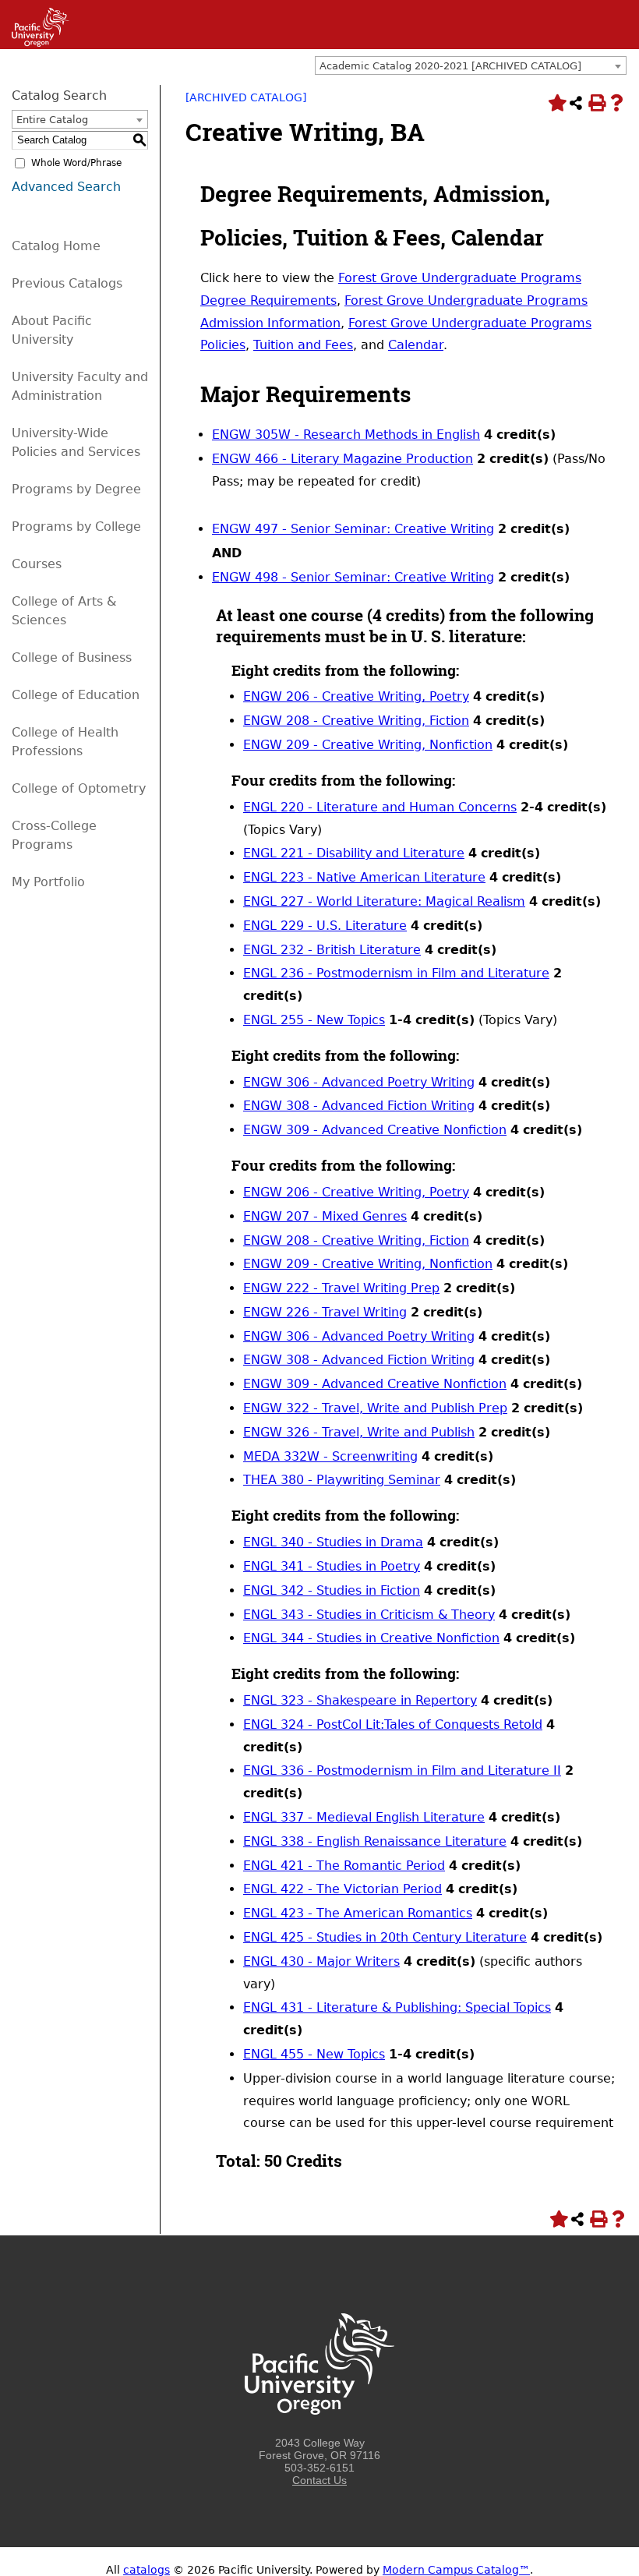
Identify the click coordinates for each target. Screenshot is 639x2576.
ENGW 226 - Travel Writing (325, 1312)
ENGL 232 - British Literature (332, 950)
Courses (37, 564)
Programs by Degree (76, 489)
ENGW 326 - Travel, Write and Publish (359, 1432)
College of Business (72, 657)
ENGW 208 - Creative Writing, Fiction (356, 721)
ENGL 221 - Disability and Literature (354, 853)
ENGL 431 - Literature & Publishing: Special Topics (397, 2007)
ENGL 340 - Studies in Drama (333, 1542)
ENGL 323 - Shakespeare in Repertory (360, 1700)
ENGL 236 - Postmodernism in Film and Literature (396, 973)
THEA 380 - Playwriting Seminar (342, 1480)
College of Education (76, 695)
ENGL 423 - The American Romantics (358, 1913)
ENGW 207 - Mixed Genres (325, 1216)
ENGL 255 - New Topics (314, 1020)
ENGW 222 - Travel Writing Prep (341, 1288)
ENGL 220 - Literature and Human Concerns (380, 807)
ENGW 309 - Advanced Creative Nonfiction (375, 1130)
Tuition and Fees (303, 345)
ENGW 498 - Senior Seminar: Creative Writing (353, 577)
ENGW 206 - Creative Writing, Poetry (356, 696)
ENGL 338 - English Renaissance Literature (375, 1841)
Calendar (416, 345)
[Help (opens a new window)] (616, 103)
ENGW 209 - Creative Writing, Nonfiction (368, 745)
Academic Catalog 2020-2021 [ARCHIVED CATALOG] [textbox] (450, 66)
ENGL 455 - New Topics (314, 2054)
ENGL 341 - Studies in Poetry (332, 1566)
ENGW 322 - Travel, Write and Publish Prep (375, 1408)
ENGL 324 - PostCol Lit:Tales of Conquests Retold (393, 1724)
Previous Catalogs (67, 283)
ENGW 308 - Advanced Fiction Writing (359, 1106)
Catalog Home (56, 246)
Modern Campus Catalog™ (456, 2570)
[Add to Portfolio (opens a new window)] (556, 103)
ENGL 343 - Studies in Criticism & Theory (369, 1615)
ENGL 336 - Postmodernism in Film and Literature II (402, 1770)
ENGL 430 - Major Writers (321, 1961)
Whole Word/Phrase (76, 163)
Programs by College (76, 527)
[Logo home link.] (319, 2430)
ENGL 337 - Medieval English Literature (364, 1817)
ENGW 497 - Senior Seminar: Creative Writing (353, 529)
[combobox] (471, 65)
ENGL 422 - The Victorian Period (342, 1889)
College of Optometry (79, 788)
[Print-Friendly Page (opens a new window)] (596, 103)
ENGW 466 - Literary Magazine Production (342, 459)
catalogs (147, 2570)
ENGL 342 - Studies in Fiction (332, 1590)
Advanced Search (66, 187)
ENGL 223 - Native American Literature (364, 877)
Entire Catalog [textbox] (52, 120)
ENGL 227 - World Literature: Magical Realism (384, 901)
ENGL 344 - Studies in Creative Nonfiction (371, 1638)
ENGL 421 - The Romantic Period (344, 1866)
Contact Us (319, 2480)
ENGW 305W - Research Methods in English (346, 435)
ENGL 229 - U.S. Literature (325, 926)
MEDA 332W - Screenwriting (330, 1456)
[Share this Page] (576, 103)
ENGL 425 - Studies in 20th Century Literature (385, 1937)
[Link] (35, 43)
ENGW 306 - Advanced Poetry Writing (359, 1082)
